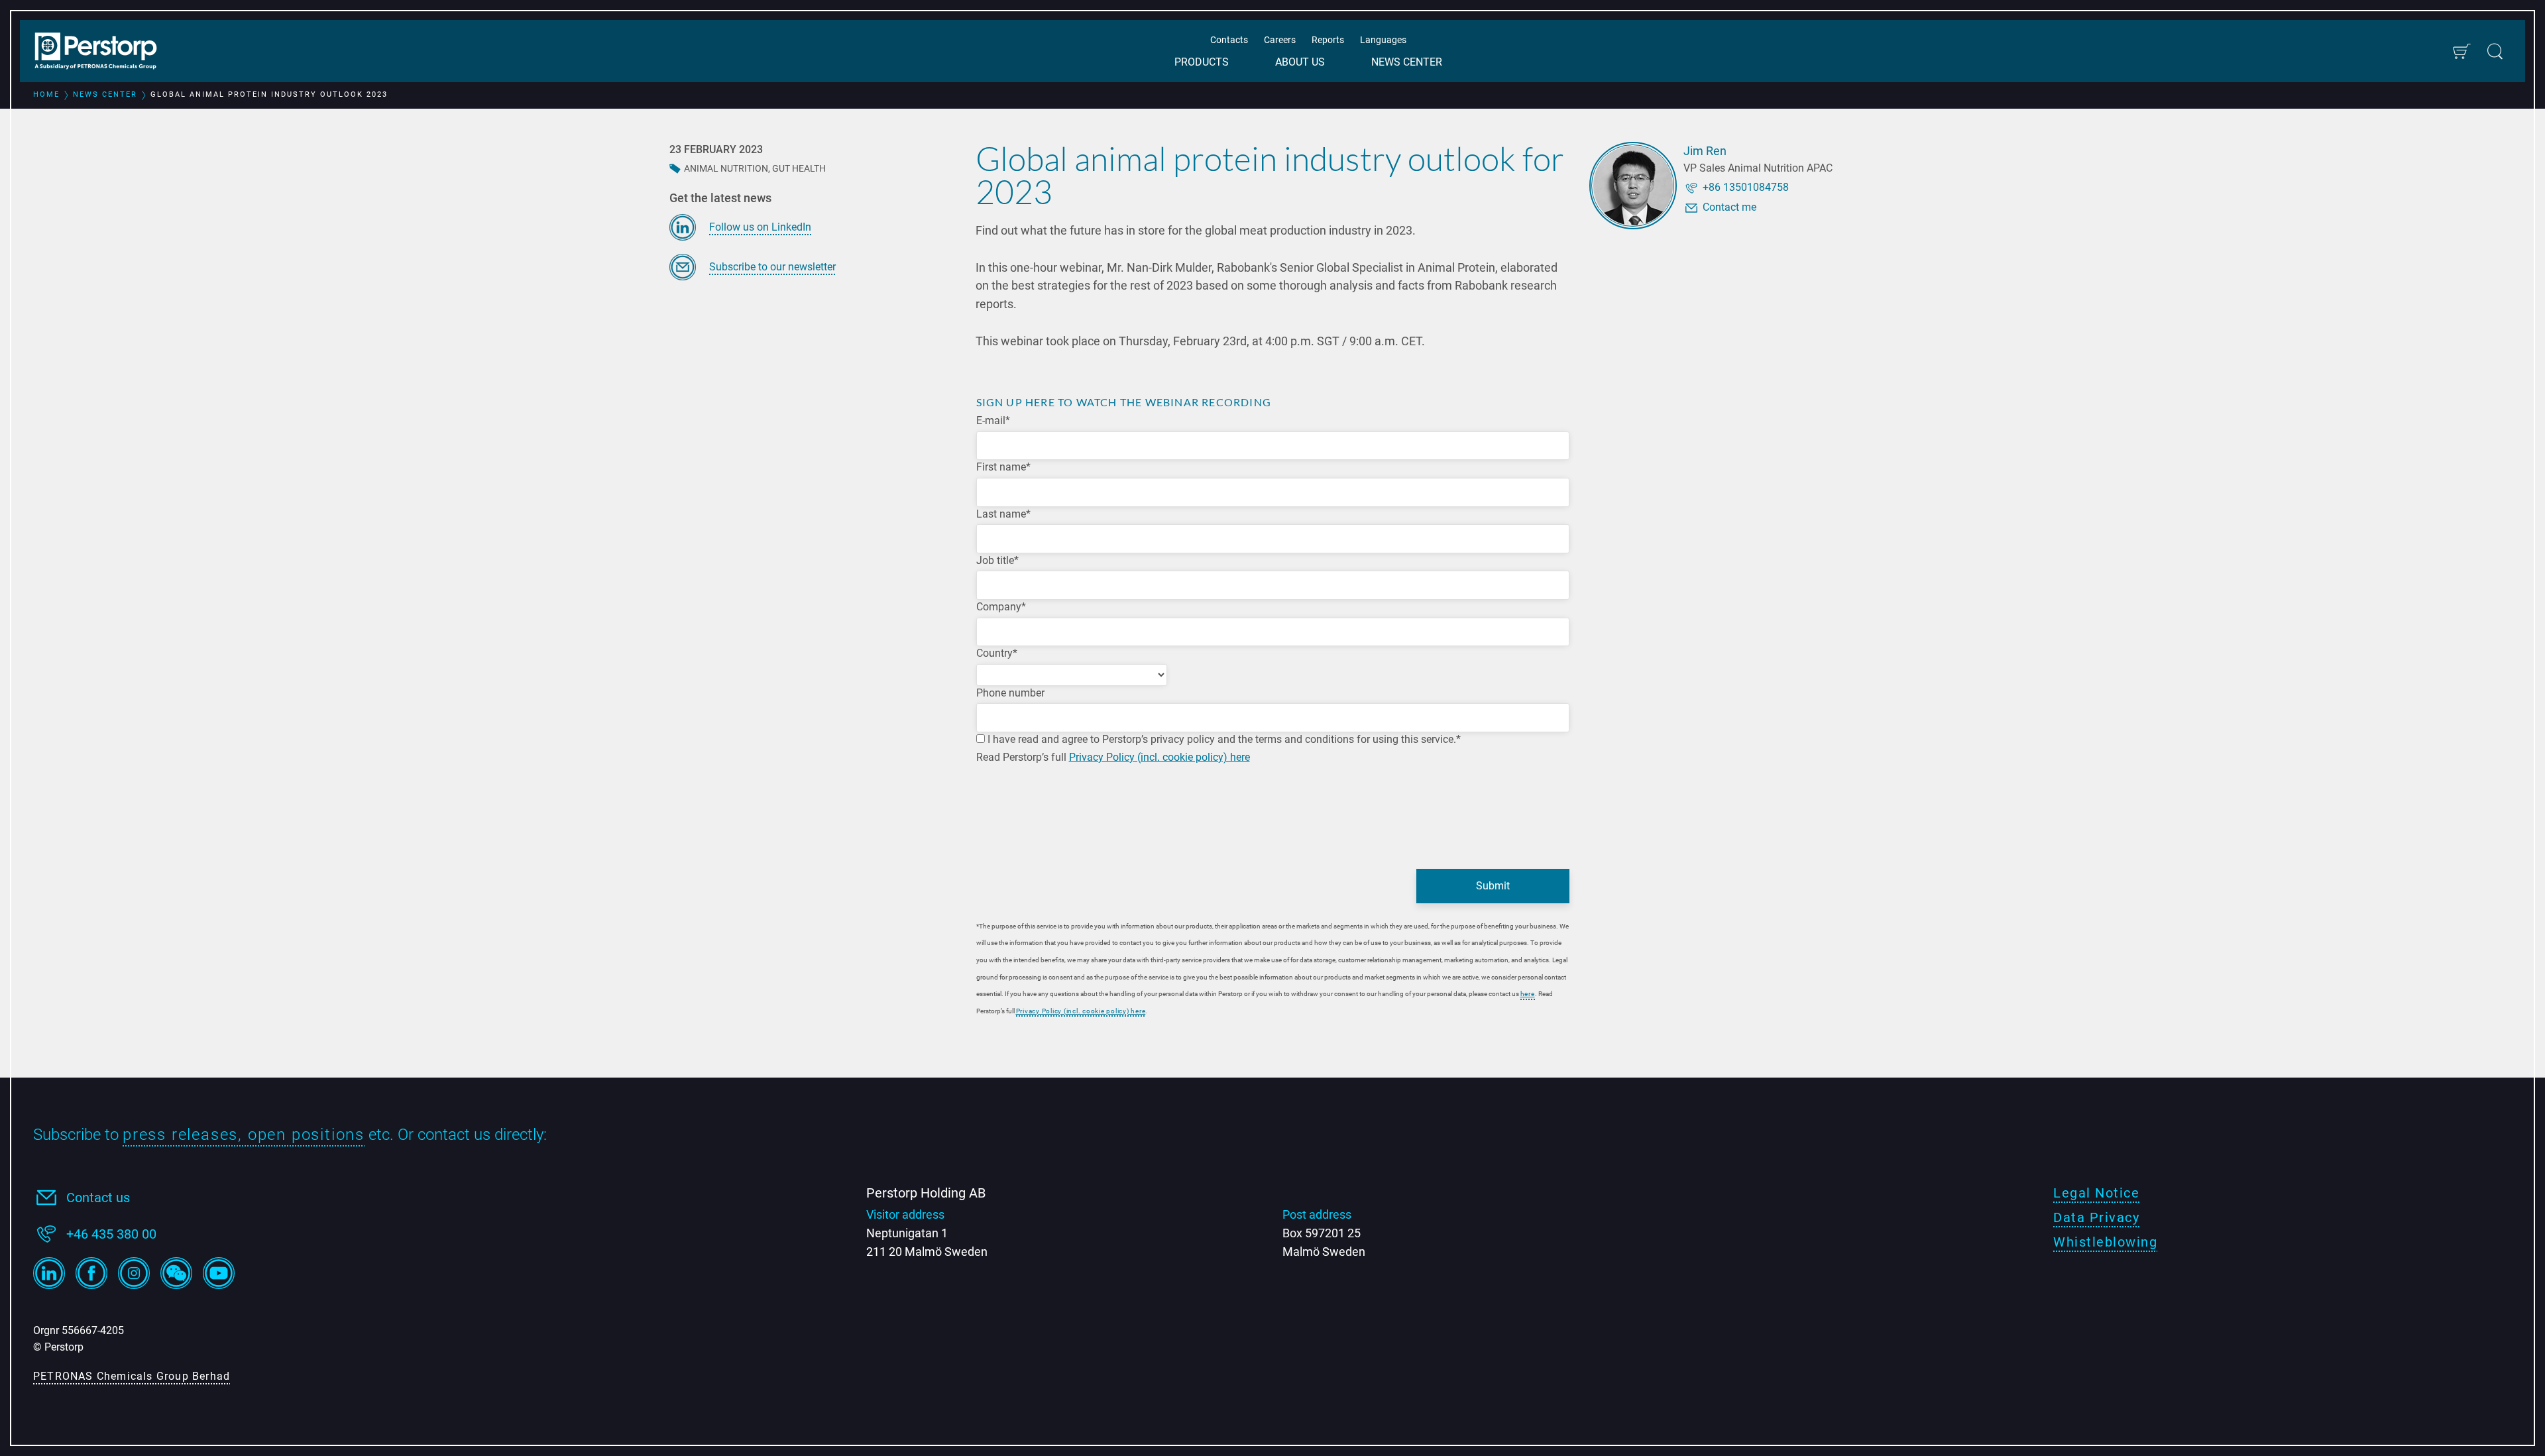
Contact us (98, 1198)
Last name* (1003, 514)
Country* (997, 653)
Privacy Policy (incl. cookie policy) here (1159, 757)
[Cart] (2461, 51)
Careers (1280, 40)
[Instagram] (134, 1273)
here (1528, 994)
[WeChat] (176, 1273)
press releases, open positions (244, 1135)
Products (1202, 62)
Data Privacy (2096, 1217)
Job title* (997, 560)
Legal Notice (2096, 1193)
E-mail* (993, 420)
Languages (1383, 40)
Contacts (1229, 40)
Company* (1001, 607)
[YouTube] (219, 1273)
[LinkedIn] (49, 1273)
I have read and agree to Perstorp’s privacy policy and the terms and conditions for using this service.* (1223, 739)
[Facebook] (91, 1273)
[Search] (2495, 51)
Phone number (1010, 693)
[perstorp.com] (103, 52)
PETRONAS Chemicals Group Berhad (132, 1376)
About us (1300, 62)
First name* (1003, 467)
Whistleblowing (2105, 1242)
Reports (1328, 40)
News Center (1407, 62)
